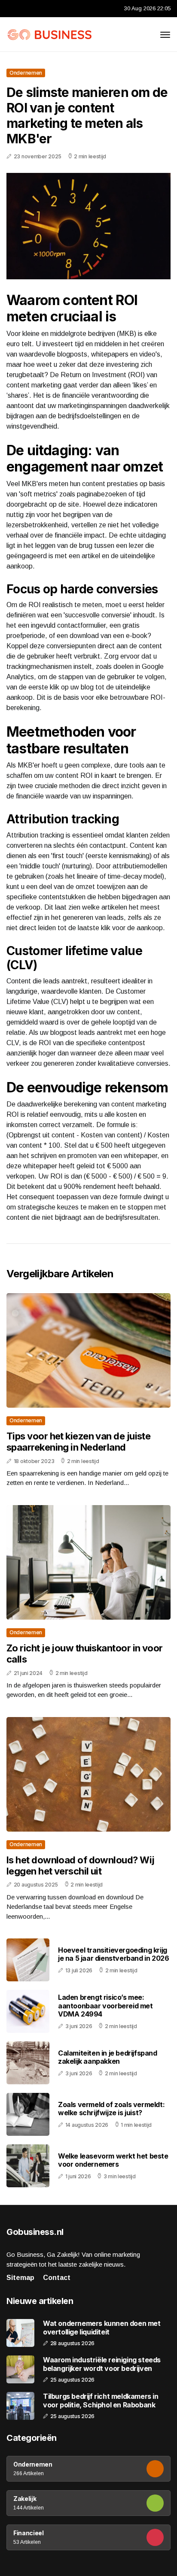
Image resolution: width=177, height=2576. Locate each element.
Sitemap (20, 2278)
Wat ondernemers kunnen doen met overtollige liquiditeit (102, 2328)
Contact (57, 2278)
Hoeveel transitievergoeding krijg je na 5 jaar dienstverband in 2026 (113, 1954)
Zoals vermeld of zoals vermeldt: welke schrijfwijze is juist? (111, 2109)
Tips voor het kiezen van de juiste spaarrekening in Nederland (78, 1442)
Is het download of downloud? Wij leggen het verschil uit (80, 1865)
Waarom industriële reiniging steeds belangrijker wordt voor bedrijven (102, 2364)
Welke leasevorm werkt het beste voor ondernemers (113, 2160)
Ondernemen (26, 73)
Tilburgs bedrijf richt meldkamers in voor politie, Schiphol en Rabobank (101, 2401)
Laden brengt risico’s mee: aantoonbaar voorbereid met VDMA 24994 (105, 2005)
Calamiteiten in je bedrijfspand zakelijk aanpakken (108, 2057)
